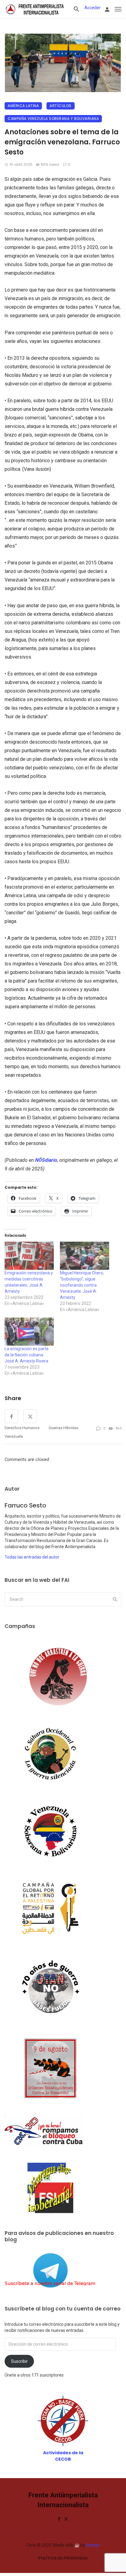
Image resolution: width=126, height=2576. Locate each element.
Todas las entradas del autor (32, 1557)
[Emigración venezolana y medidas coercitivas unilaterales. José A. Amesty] (29, 1256)
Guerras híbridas (63, 1428)
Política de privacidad (63, 2558)
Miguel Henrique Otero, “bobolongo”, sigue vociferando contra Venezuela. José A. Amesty (82, 1285)
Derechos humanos (22, 1428)
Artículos (61, 106)
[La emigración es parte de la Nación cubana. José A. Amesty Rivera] (29, 1332)
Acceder (93, 8)
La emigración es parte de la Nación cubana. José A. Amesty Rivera (27, 1355)
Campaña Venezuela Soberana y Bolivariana (53, 119)
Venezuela (14, 1436)
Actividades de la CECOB (63, 2456)
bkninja (93, 2545)
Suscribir (19, 2361)
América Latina (23, 106)
